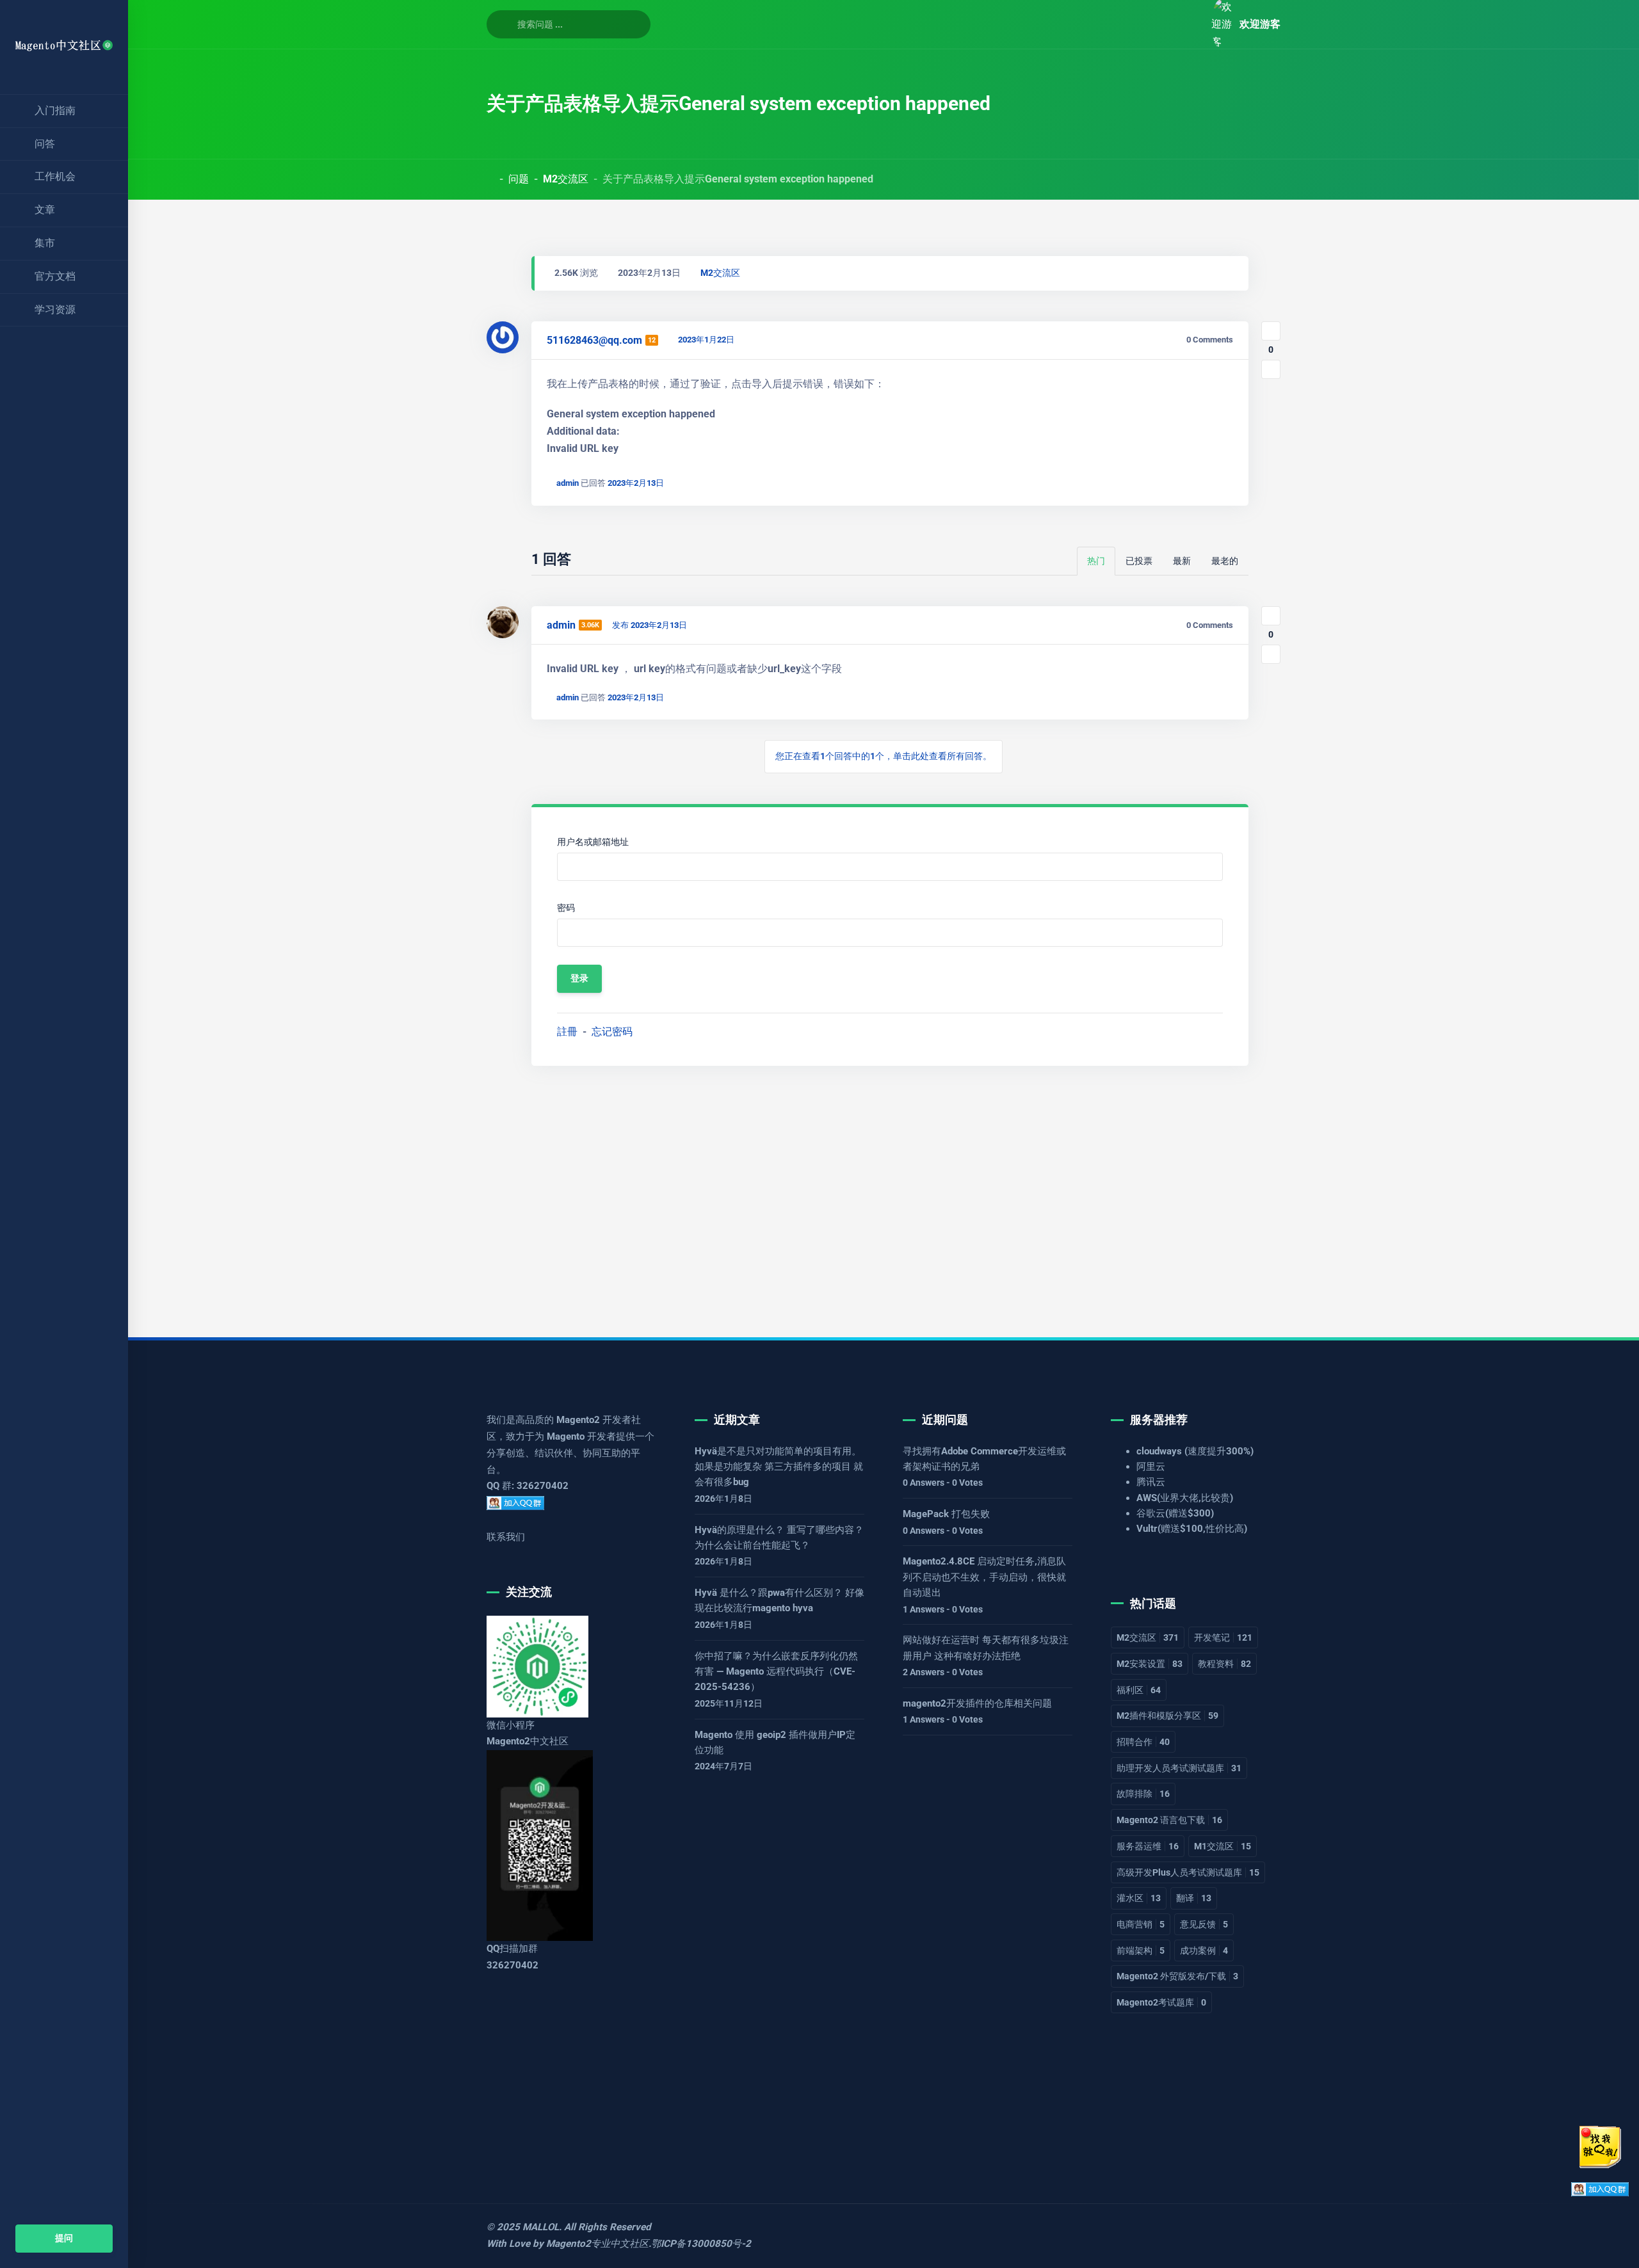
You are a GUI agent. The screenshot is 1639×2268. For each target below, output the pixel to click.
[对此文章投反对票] (1271, 369)
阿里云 (1151, 1467)
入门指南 (55, 110)
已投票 (1139, 561)
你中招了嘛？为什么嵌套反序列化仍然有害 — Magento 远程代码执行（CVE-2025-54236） (776, 1672)
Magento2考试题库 (1161, 2002)
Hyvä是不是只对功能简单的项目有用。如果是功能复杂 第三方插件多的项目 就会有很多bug (779, 1467)
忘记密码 (612, 1032)
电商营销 (1141, 1924)
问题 (519, 179)
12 (652, 340)
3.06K (590, 625)
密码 (566, 908)
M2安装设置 (1150, 1664)
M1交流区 (1223, 1846)
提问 (64, 2238)
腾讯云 (1151, 1482)
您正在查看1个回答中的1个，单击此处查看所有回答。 (884, 756)
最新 (1182, 561)
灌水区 (1139, 1898)
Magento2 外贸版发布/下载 (1177, 1976)
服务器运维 (1148, 1846)
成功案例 (1204, 1950)
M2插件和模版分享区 (1167, 1716)
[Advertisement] (871, 1191)
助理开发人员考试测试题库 (1179, 1768)
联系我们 (506, 1537)
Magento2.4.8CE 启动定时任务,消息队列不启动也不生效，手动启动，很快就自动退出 (984, 1577)
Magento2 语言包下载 (1169, 1820)
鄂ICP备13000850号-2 (701, 2244)
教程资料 (1224, 1664)
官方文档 (55, 276)
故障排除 (1143, 1794)
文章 (45, 210)
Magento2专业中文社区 (597, 2244)
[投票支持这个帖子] (1271, 331)
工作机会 (55, 176)
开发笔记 (1223, 1637)
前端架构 (1141, 1950)
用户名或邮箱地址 (593, 842)
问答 (45, 144)
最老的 (1225, 561)
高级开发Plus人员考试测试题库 (1188, 1872)
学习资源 (55, 310)
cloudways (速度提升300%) (1195, 1451)
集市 (45, 243)
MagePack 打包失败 (946, 1514)
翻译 (1194, 1898)
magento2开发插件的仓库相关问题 (977, 1703)
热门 (1096, 561)
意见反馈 (1204, 1924)
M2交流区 (566, 179)
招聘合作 (1143, 1742)
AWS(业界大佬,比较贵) (1185, 1498)
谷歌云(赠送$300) (1175, 1513)
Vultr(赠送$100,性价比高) (1192, 1529)
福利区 (1139, 1690)
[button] (1187, 24)
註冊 (567, 1032)
